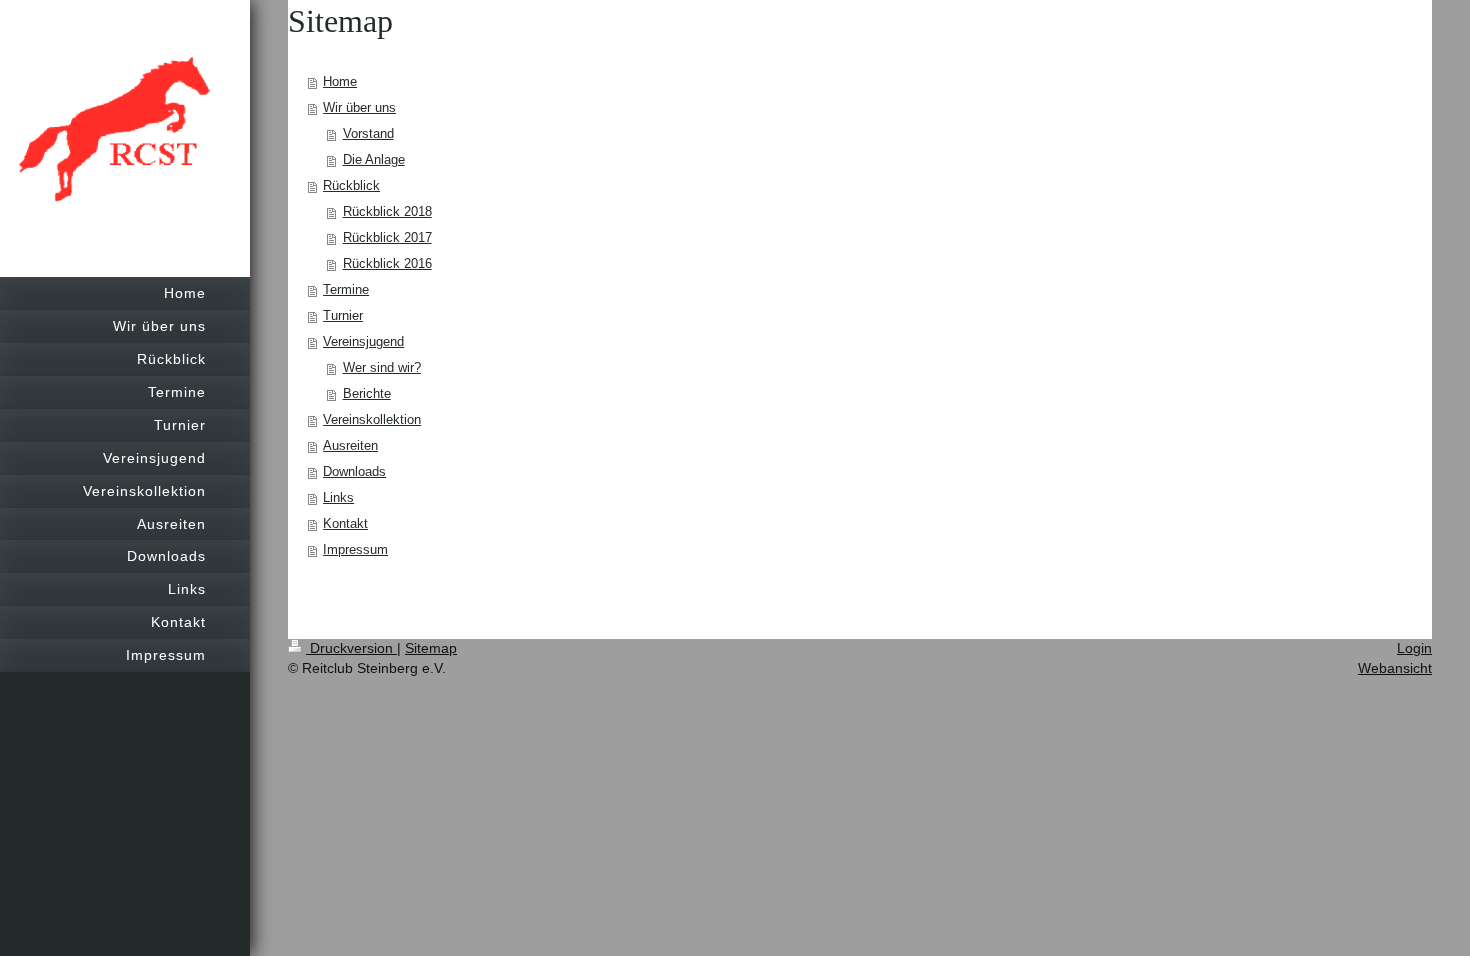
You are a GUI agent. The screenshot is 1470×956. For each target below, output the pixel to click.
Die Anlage (374, 159)
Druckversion (351, 648)
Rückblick (351, 185)
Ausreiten (350, 445)
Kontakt (345, 523)
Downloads (354, 471)
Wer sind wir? (382, 367)
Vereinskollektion (372, 419)
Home (340, 81)
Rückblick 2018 (387, 211)
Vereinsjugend (363, 341)
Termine (346, 289)
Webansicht (1395, 668)
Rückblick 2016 (387, 263)
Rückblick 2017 (387, 237)
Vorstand (368, 133)
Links (338, 497)
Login (1414, 648)
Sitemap (431, 648)
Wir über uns (359, 107)
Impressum (355, 549)
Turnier (343, 315)
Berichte (367, 393)
